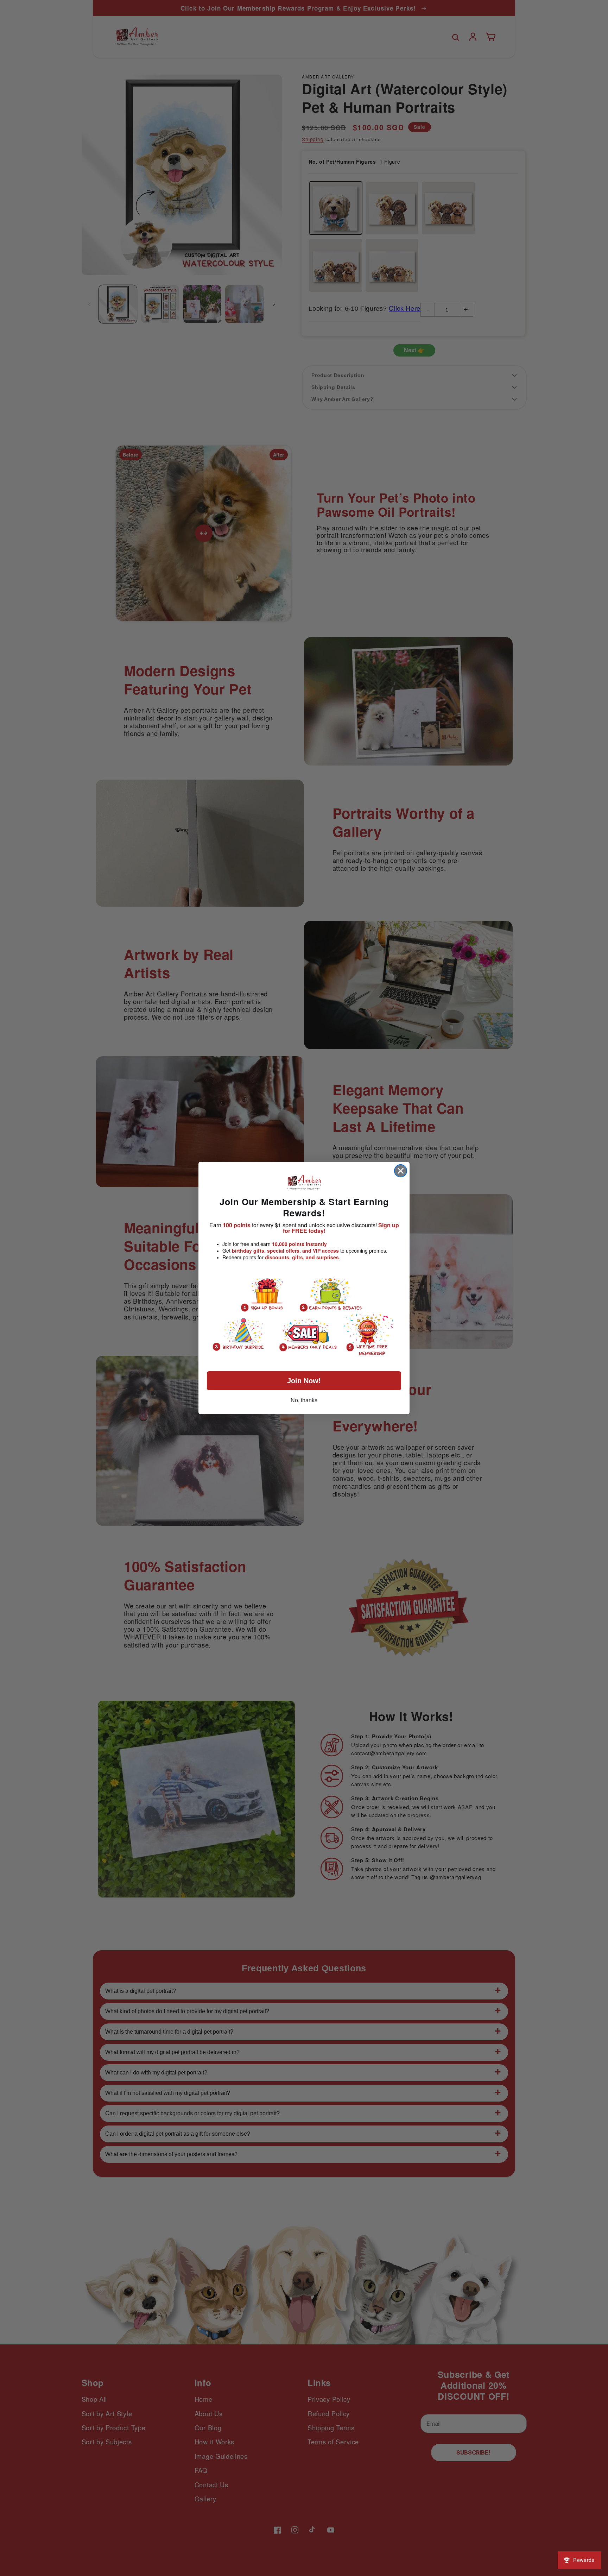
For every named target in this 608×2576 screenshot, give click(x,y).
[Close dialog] (401, 1171)
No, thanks (304, 1400)
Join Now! (304, 1381)
